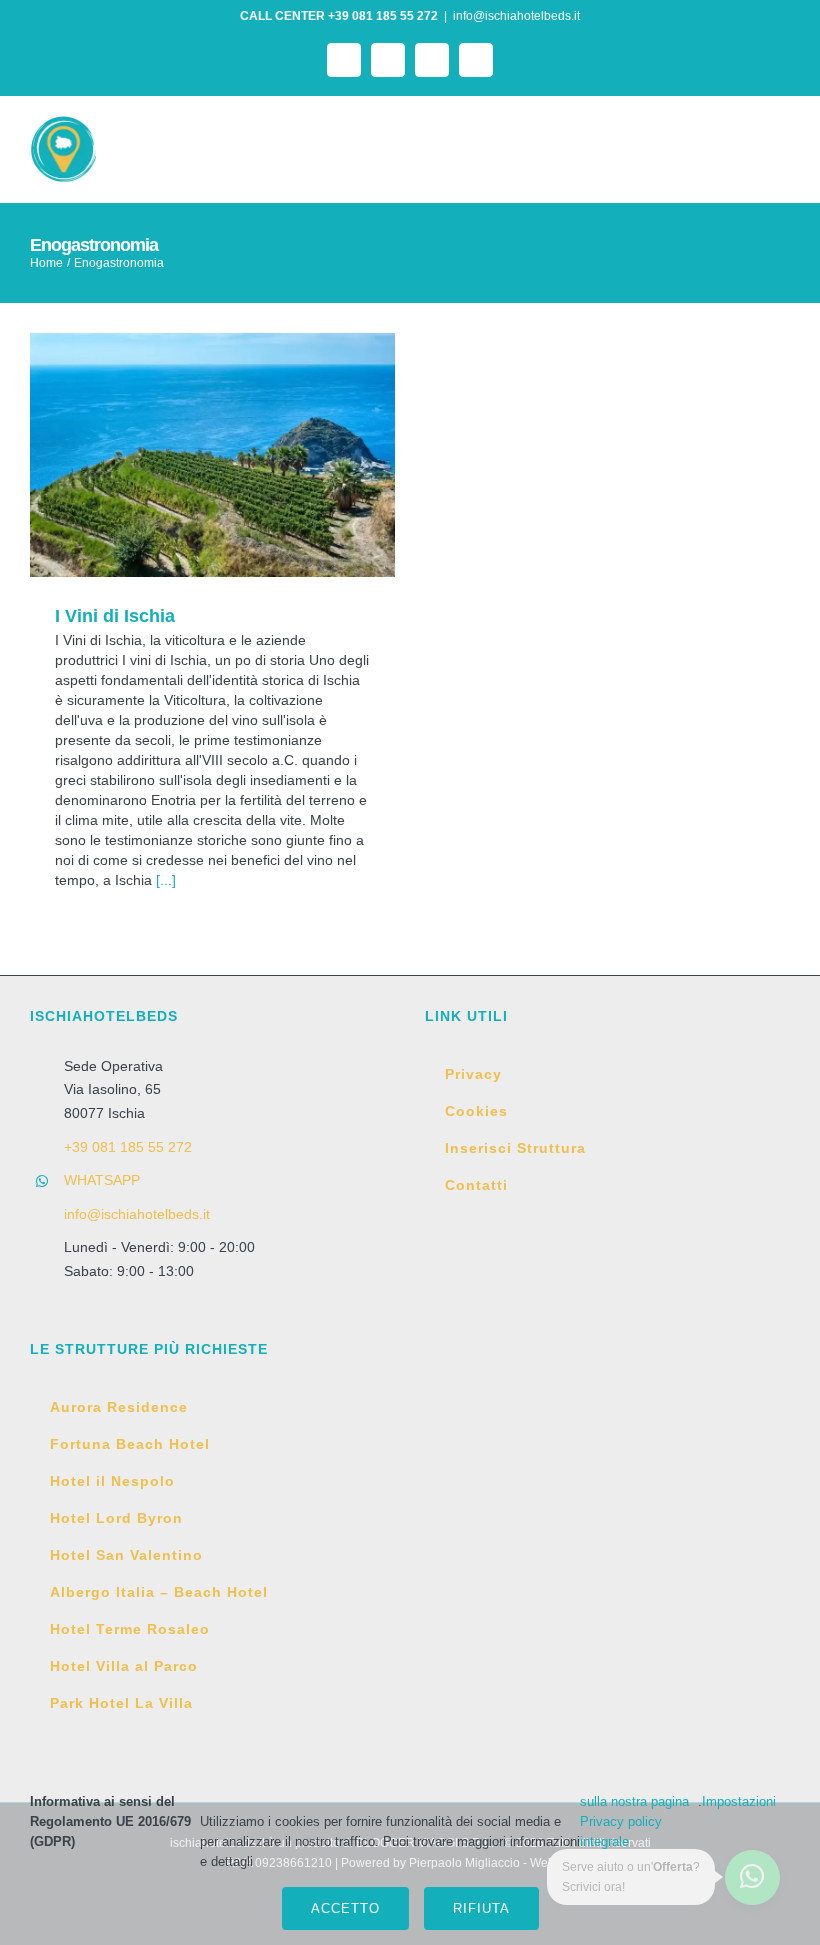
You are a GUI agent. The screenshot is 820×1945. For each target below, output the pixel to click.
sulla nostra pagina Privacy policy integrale (634, 1821)
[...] (166, 880)
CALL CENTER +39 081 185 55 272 (339, 16)
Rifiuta (481, 1908)
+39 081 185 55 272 (128, 1147)
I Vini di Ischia (212, 454)
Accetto (345, 1908)
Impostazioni (741, 1801)
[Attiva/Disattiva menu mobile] (782, 144)
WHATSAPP (102, 1180)
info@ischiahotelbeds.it (516, 16)
